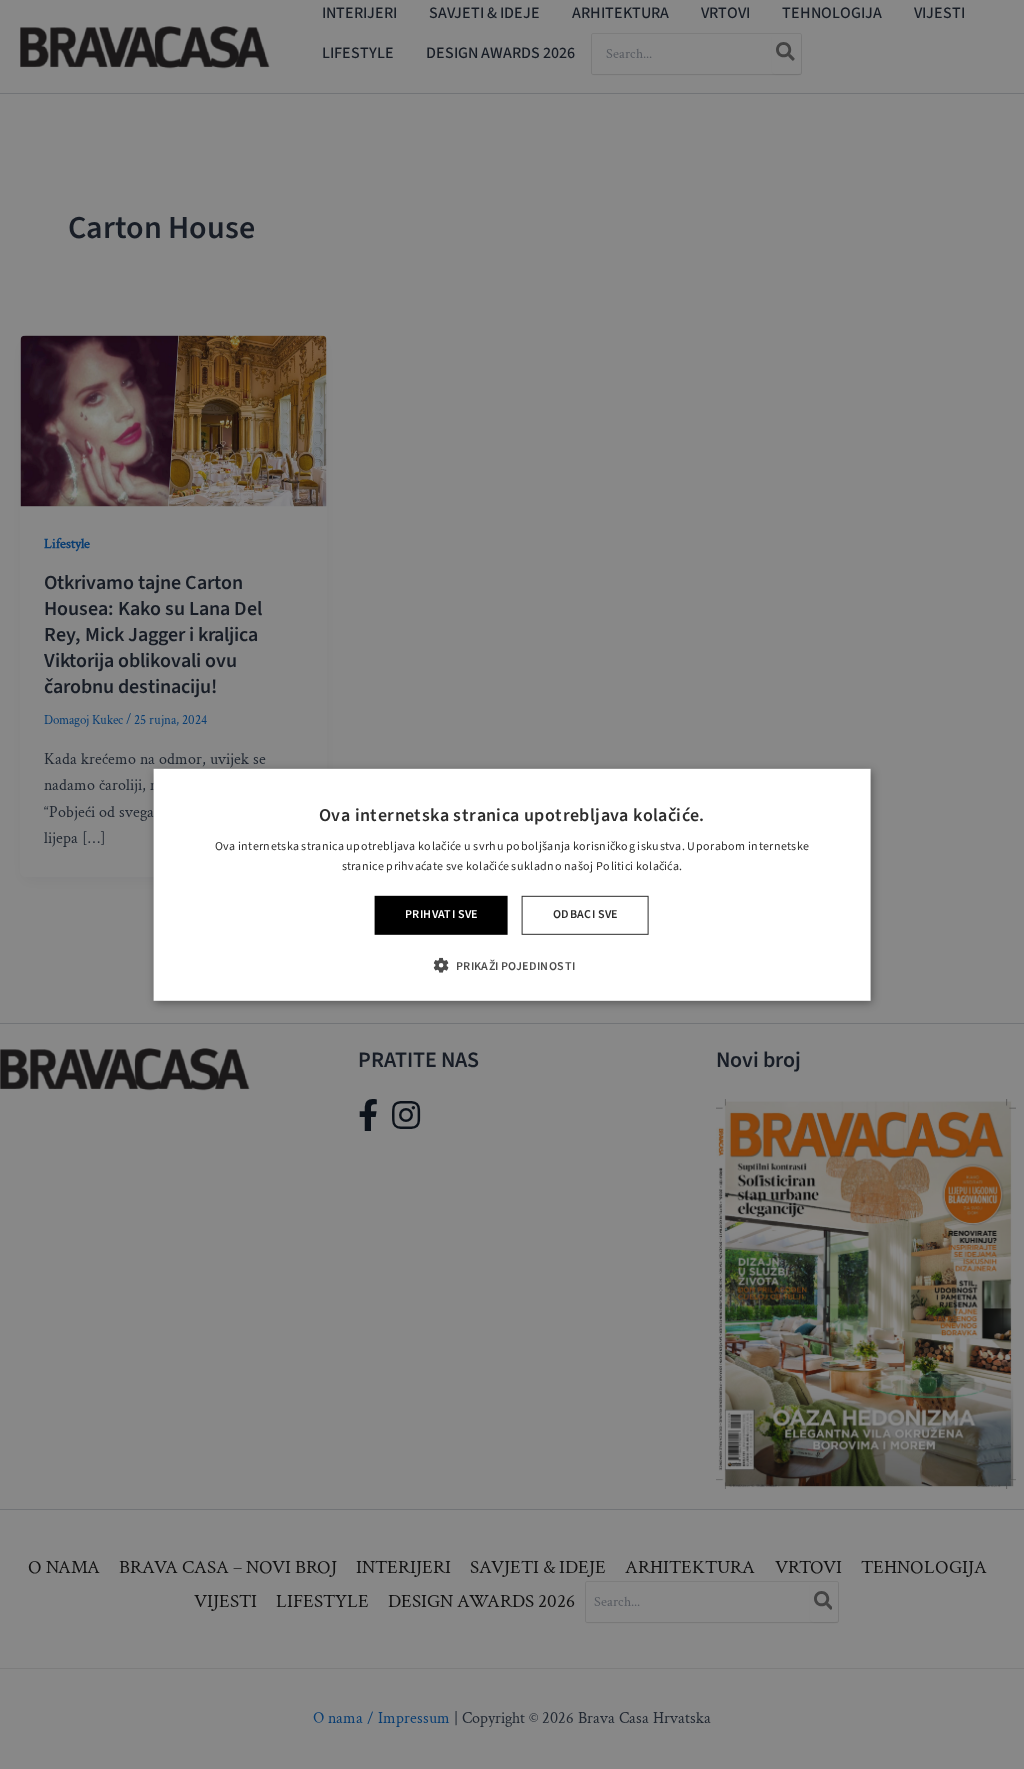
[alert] (512, 884)
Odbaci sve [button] (585, 914)
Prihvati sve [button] (441, 914)
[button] (511, 965)
